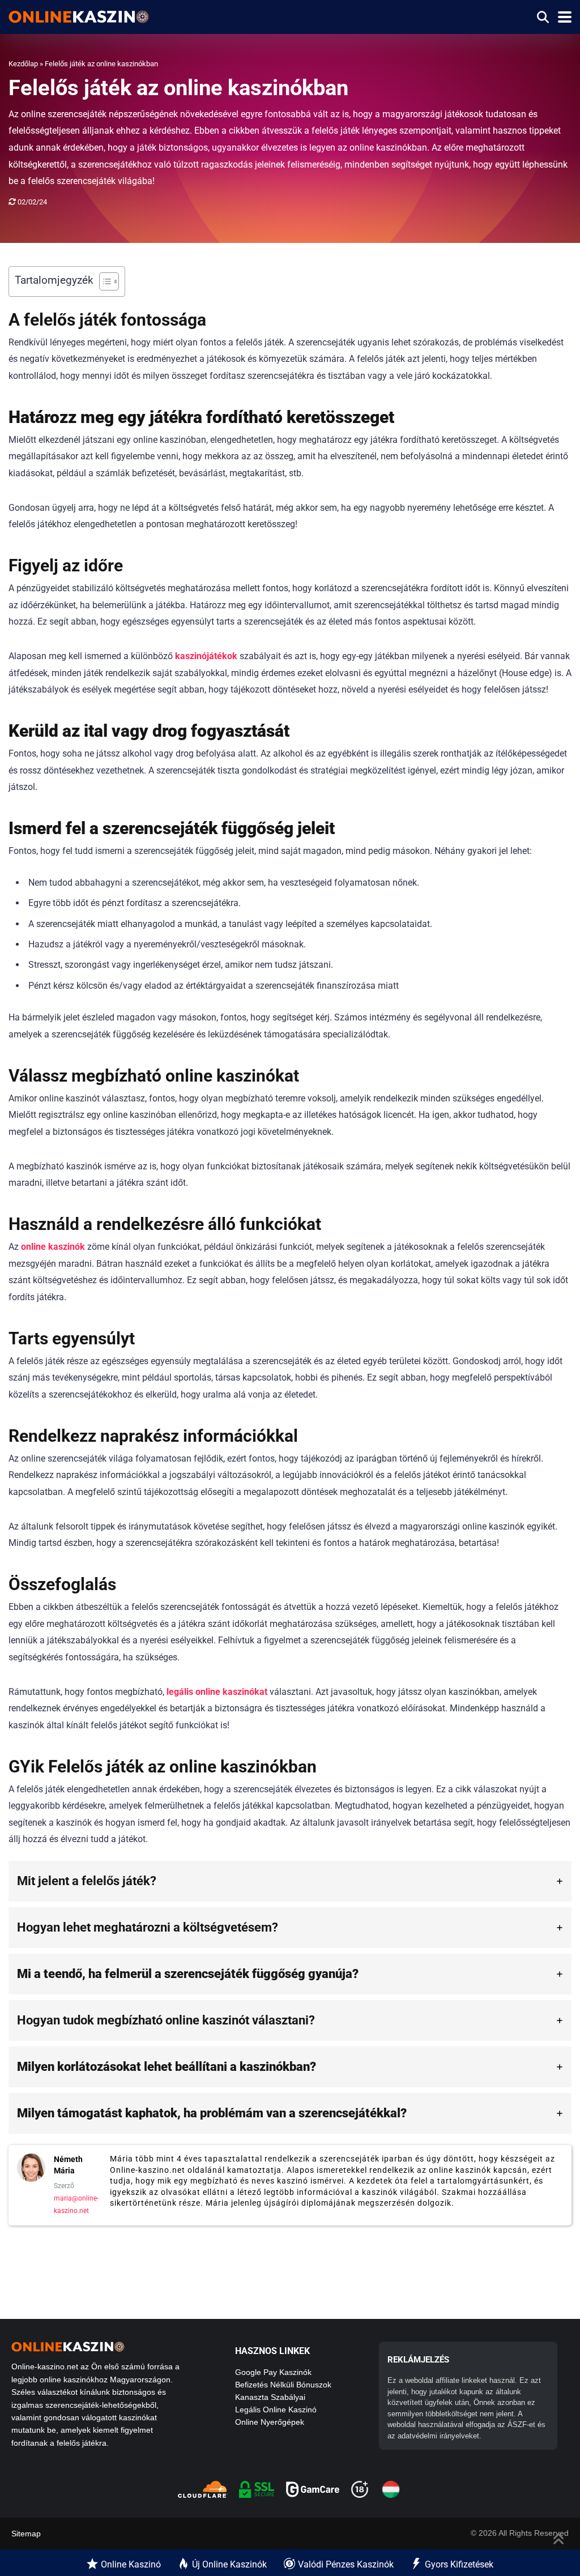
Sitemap (26, 2534)
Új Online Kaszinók (229, 2564)
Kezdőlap (23, 64)
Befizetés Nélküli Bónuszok (283, 2385)
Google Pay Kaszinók (273, 2372)
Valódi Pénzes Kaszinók (346, 2564)
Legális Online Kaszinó (276, 2410)
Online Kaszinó (131, 2564)
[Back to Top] (559, 2538)
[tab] (290, 1881)
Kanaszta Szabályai (270, 2397)
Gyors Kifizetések (459, 2564)
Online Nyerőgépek (270, 2422)
